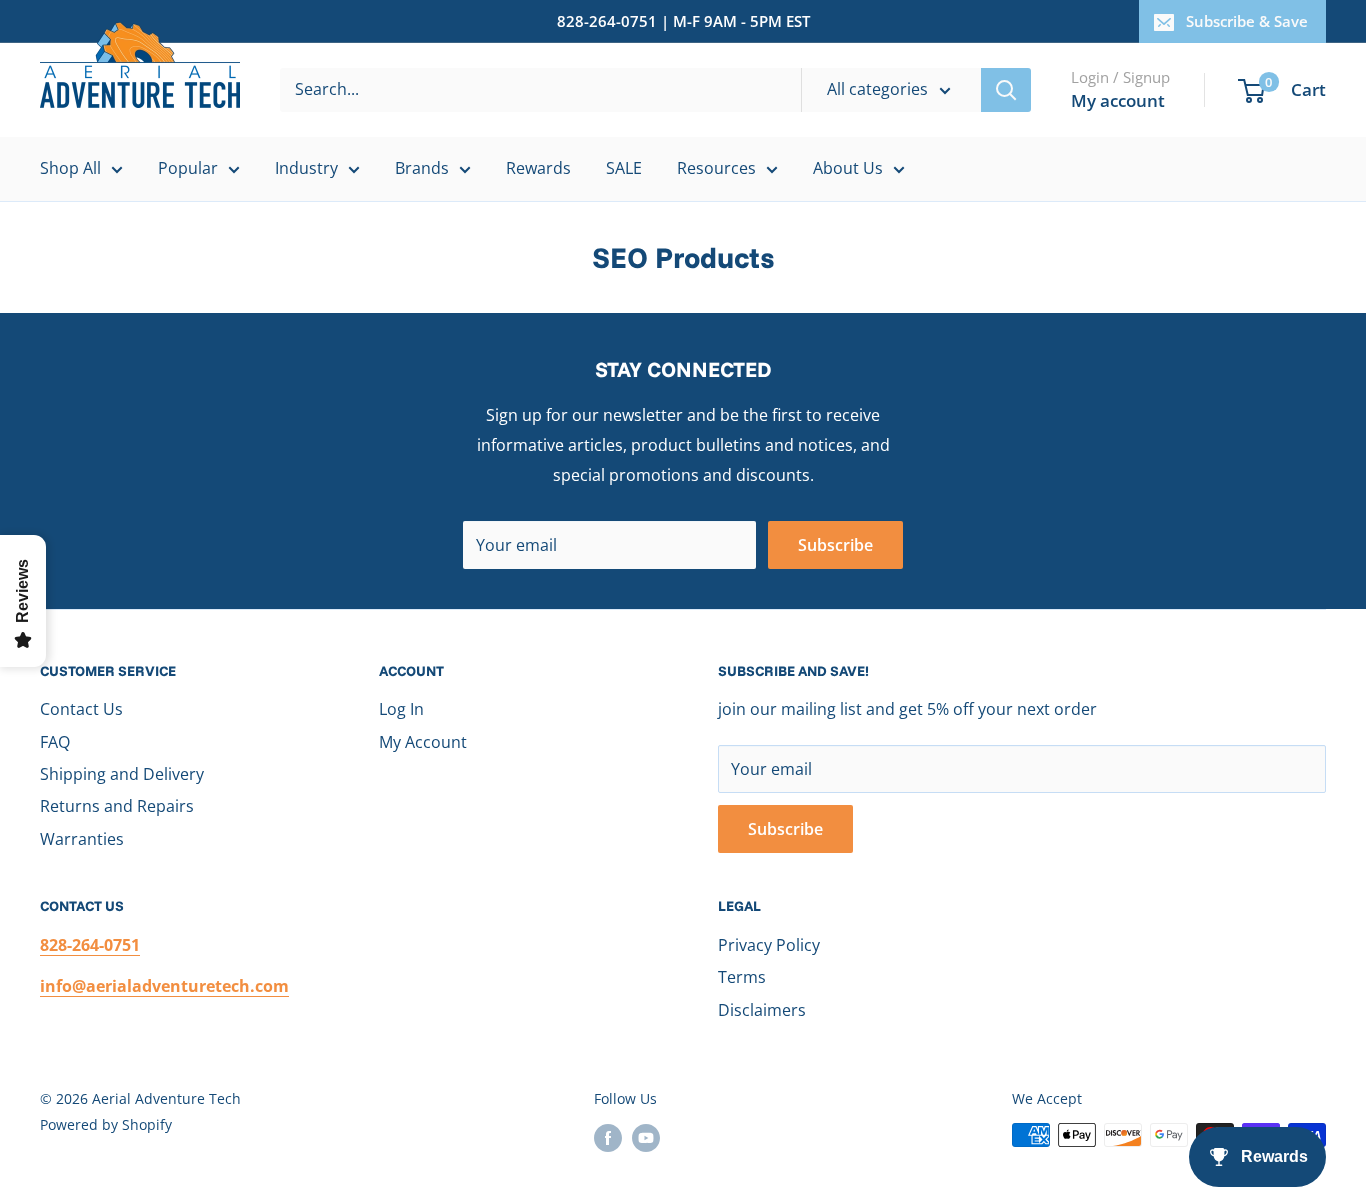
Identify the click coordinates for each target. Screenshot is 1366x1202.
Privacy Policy (769, 945)
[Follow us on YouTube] (646, 1137)
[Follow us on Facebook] (608, 1137)
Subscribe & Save (1247, 21)
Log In (401, 709)
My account (1118, 100)
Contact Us (81, 709)
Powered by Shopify (106, 1124)
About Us (848, 168)
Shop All (70, 168)
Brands (422, 168)
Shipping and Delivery (122, 774)
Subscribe (835, 545)
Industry (306, 168)
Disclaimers (762, 1010)
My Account (423, 742)
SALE (624, 168)
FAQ (55, 742)
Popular (188, 168)
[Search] (1006, 90)
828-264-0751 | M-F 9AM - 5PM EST (683, 21)
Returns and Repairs (117, 806)
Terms (742, 977)
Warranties (82, 839)
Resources (716, 168)
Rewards (538, 168)
